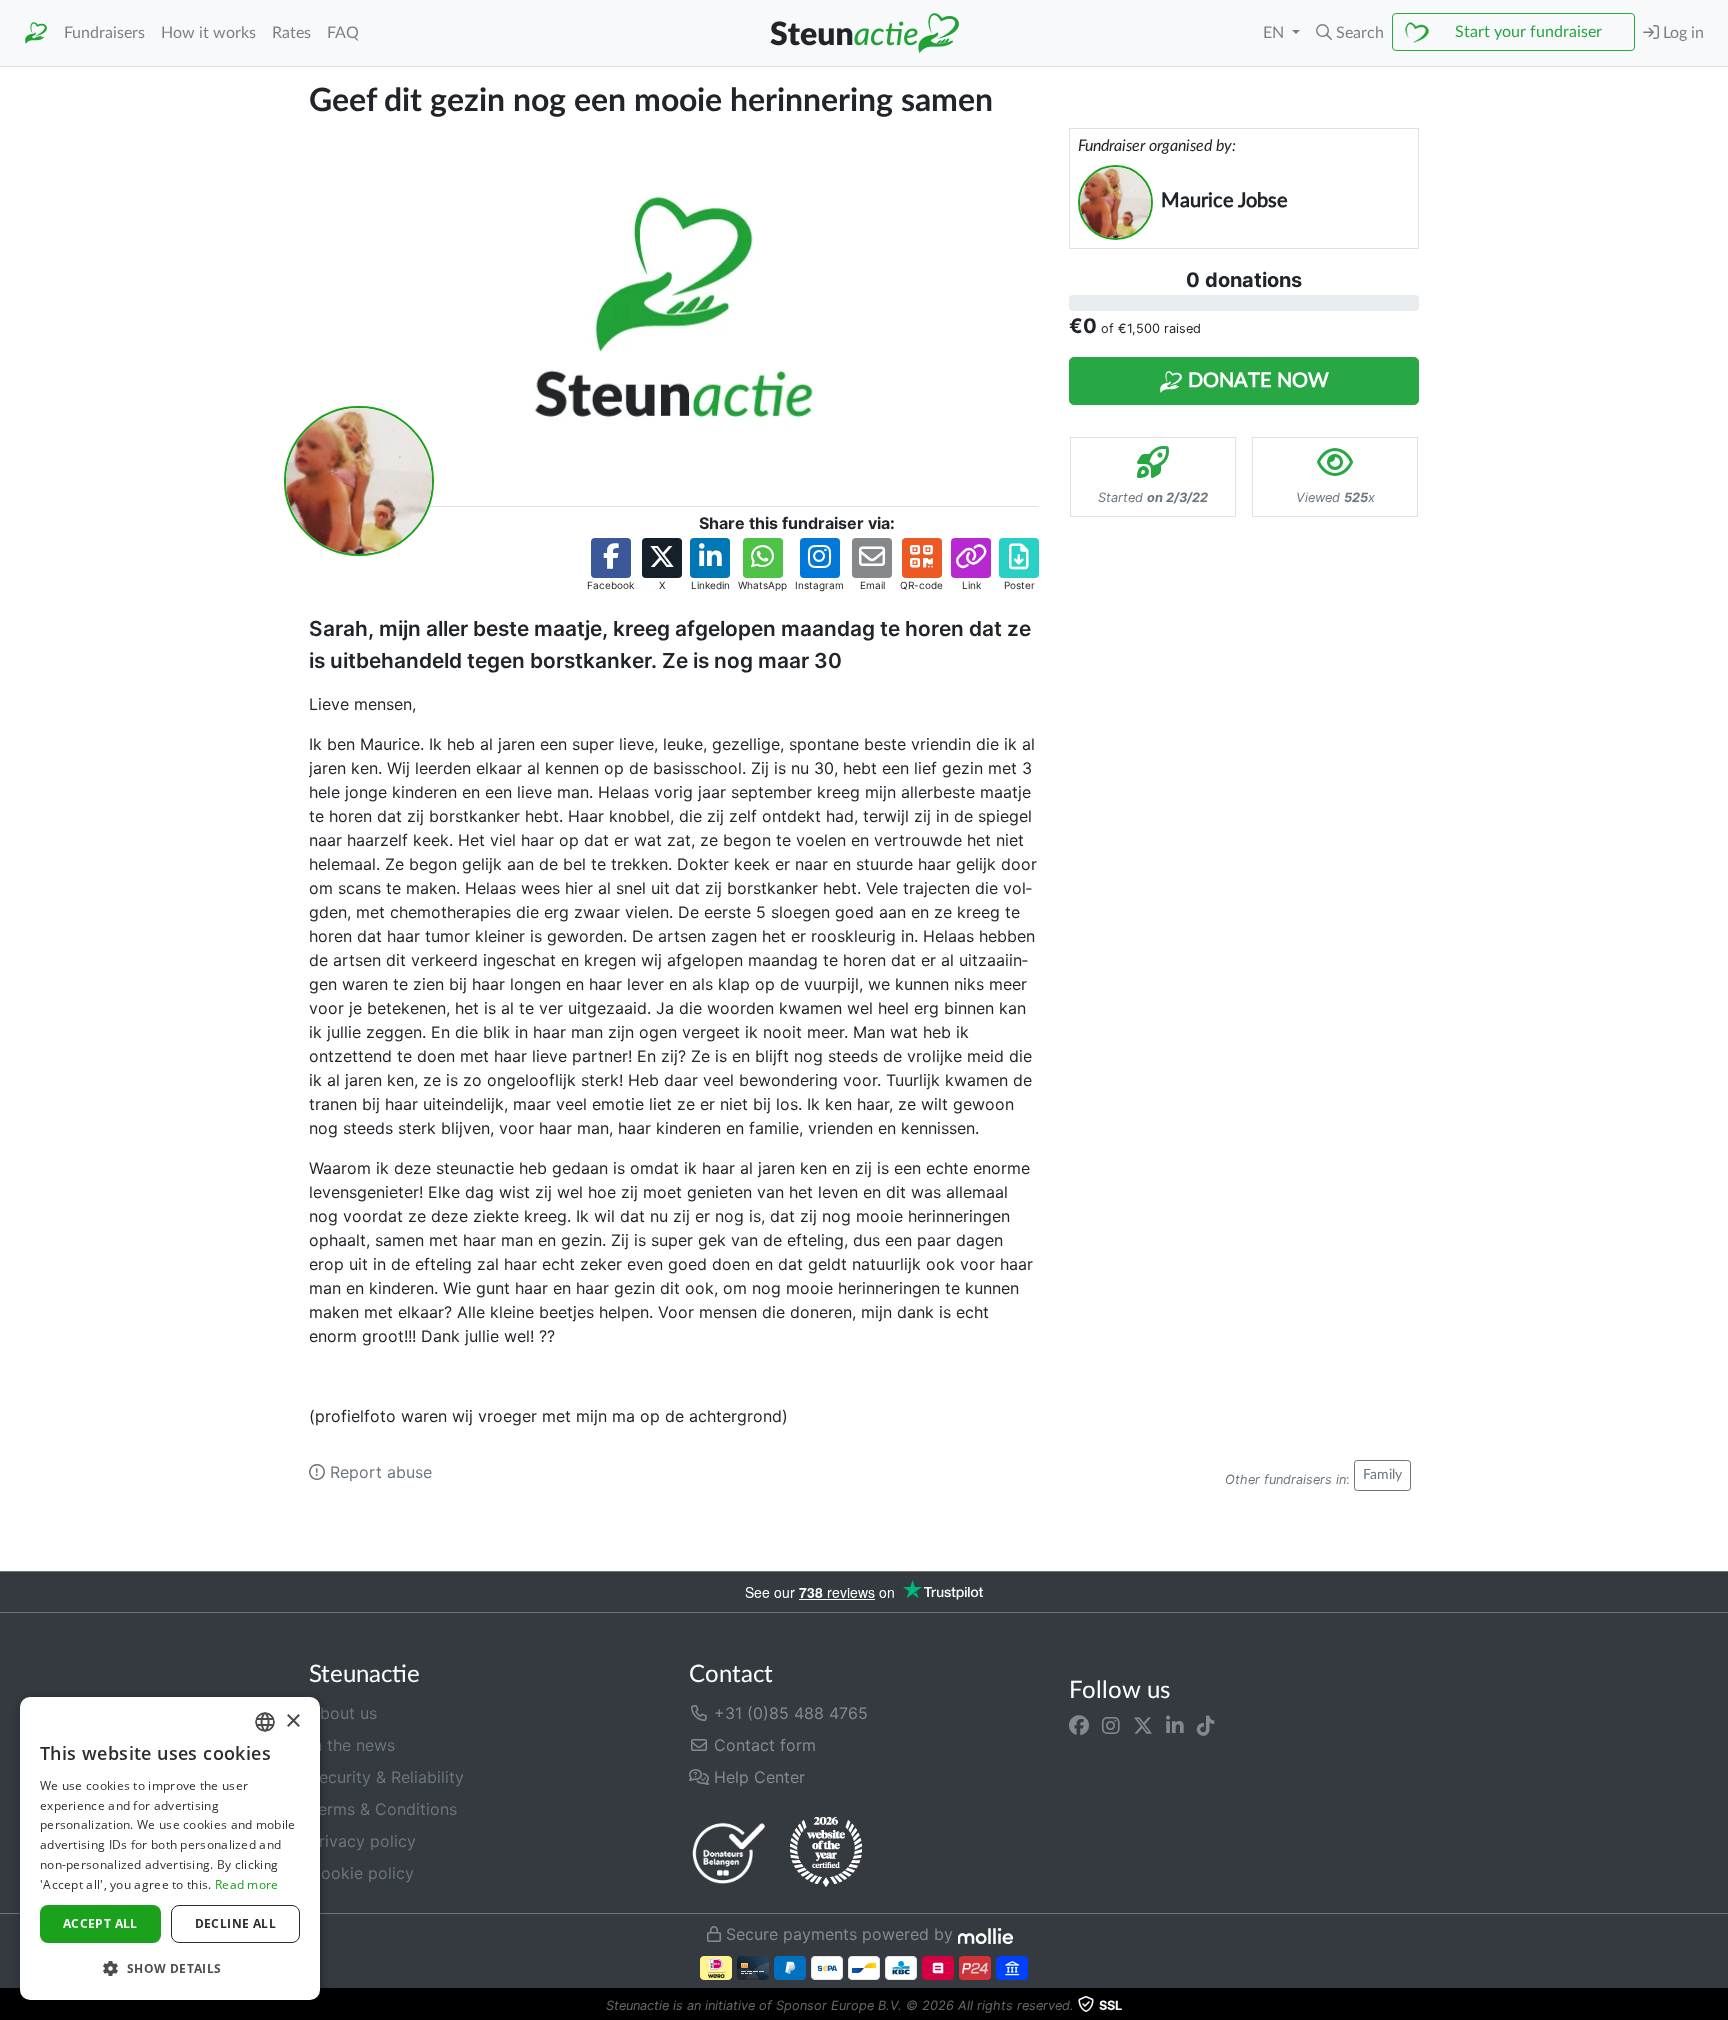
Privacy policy (362, 1841)
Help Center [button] (757, 1777)
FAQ (343, 33)
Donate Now (1256, 381)
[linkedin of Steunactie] (1175, 1725)
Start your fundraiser (1528, 32)
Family (1382, 1475)
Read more (247, 1884)
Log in (1681, 33)
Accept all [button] (100, 1923)
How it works (208, 33)
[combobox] (265, 1722)
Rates (291, 33)
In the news (352, 1745)
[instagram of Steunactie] (1111, 1725)
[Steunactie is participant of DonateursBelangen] (729, 1852)
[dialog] (170, 1848)
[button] (1350, 33)
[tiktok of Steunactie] (1206, 1725)
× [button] (292, 1721)
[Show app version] (1714, 2006)
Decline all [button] (235, 1923)
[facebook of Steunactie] (1079, 1725)
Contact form (762, 1745)
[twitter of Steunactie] (1143, 1725)
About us (343, 1713)
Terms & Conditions (383, 1809)
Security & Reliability (386, 1777)
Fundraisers (104, 33)
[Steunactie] (36, 33)
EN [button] (1275, 33)
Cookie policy (361, 1873)
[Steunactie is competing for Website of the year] (826, 1852)
